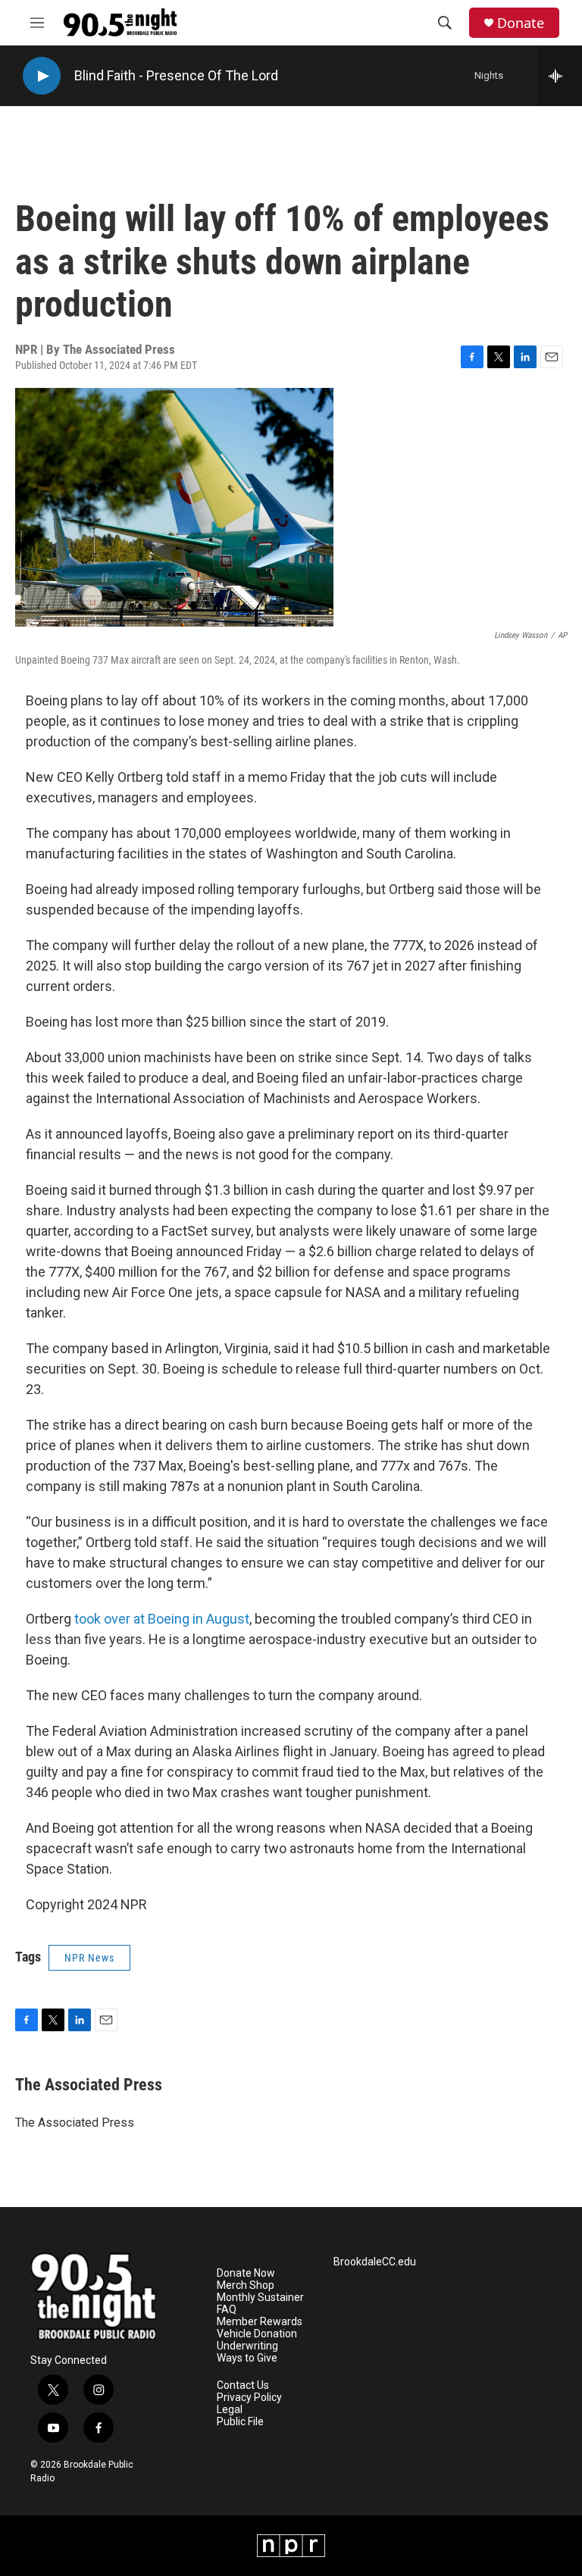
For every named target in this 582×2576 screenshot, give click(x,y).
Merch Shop (246, 2285)
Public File (240, 2422)
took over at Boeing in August (162, 1619)
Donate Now (246, 2273)
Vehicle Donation (257, 2334)
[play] (42, 76)
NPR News (89, 1958)
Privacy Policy (249, 2398)
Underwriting (247, 2346)
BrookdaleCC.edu (375, 2262)
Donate (521, 23)
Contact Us (243, 2385)
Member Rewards (260, 2322)
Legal (230, 2410)
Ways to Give (247, 2358)
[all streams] (560, 76)
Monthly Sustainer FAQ (260, 2304)
